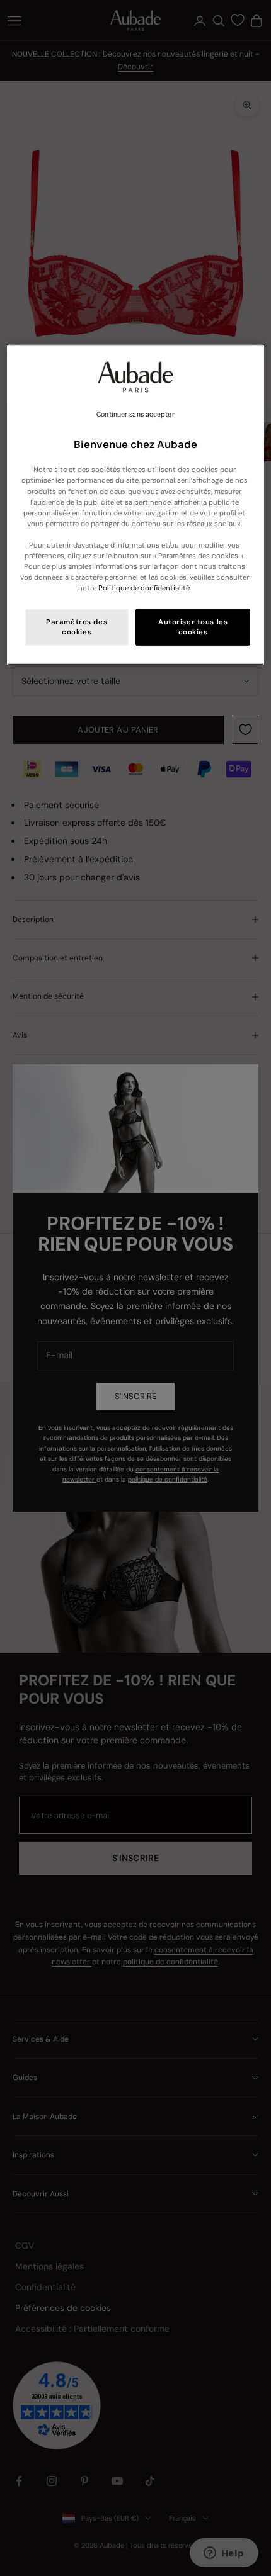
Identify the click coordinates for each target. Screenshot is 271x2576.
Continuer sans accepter (135, 414)
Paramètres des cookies (77, 627)
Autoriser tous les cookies (193, 627)
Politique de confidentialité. (145, 588)
